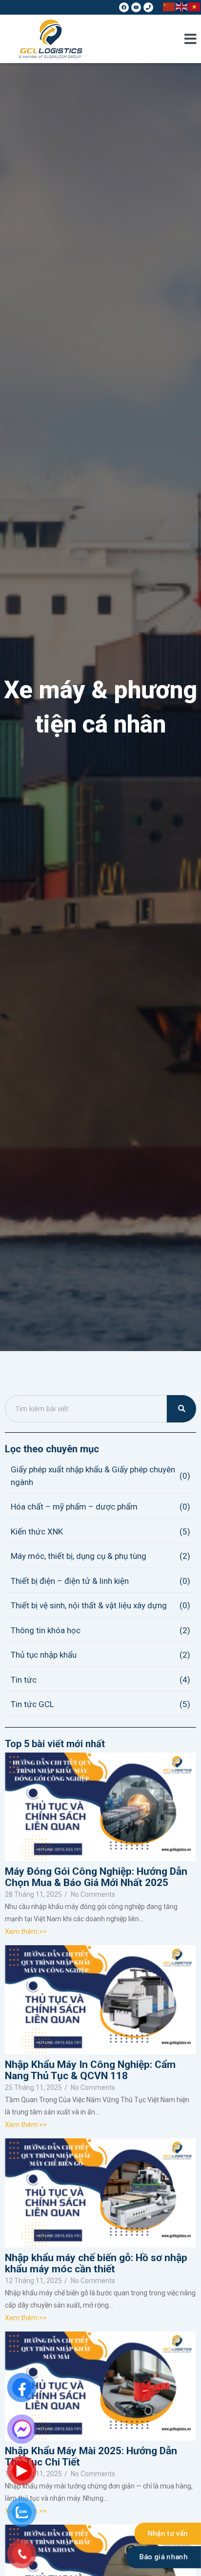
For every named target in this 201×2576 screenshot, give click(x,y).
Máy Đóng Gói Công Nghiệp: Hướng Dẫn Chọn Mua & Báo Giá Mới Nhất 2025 (96, 1877)
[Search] (181, 1409)
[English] (182, 6)
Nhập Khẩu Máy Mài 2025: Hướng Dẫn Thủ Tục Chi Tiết (91, 2457)
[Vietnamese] (195, 6)
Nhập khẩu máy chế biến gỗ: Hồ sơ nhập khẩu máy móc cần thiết (96, 2264)
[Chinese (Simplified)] (169, 6)
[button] (191, 39)
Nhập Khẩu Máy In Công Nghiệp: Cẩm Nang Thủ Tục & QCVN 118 (90, 2070)
